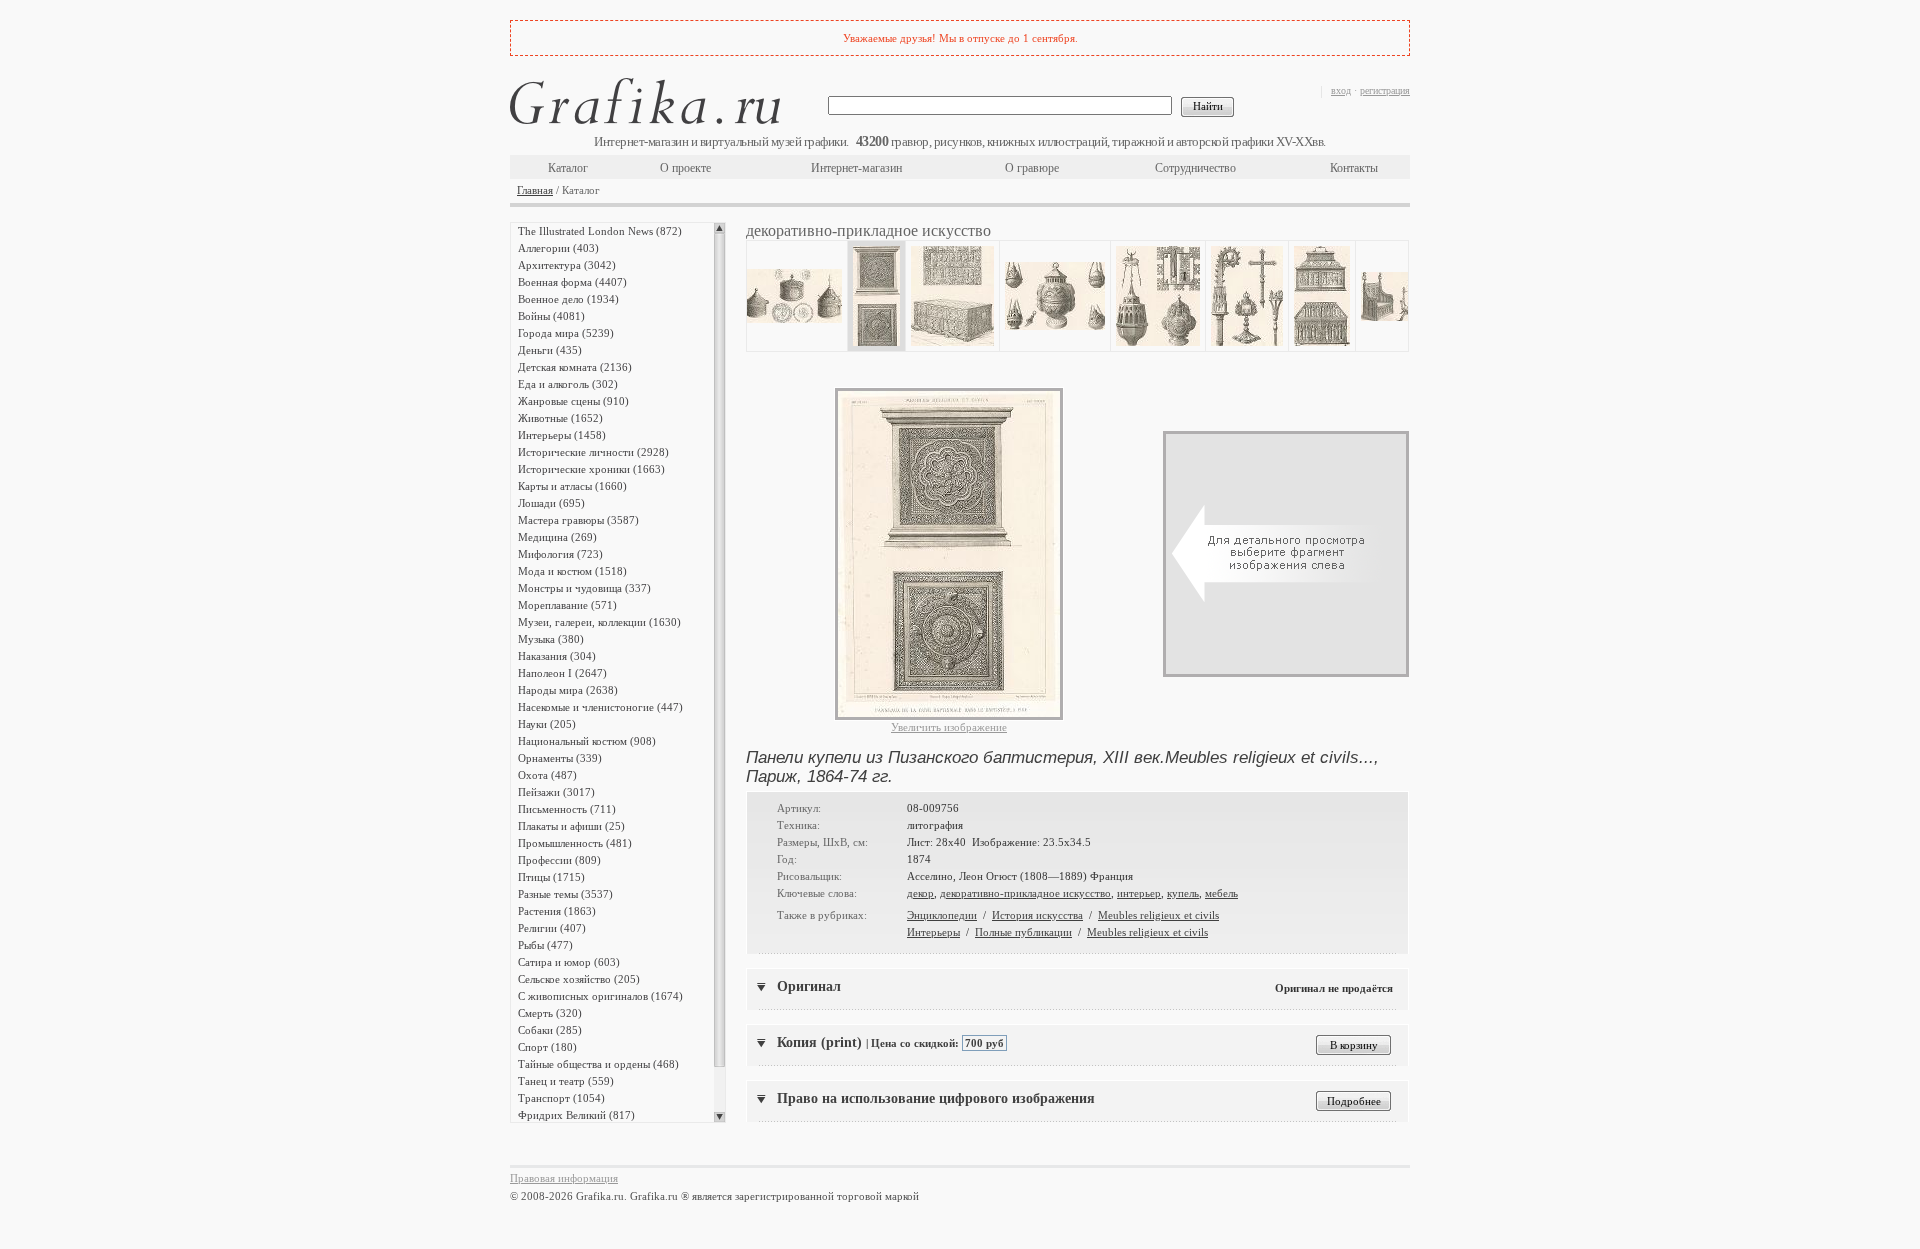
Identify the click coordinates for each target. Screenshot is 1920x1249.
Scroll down (719, 1117)
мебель (1221, 893)
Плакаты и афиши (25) (571, 826)
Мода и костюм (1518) (572, 571)
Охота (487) (547, 775)
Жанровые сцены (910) (573, 401)
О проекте (685, 168)
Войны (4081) (551, 316)
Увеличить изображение (949, 727)
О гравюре (1032, 168)
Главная (535, 190)
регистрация (1385, 90)
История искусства (1037, 915)
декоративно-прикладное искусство (1025, 893)
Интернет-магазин (856, 168)
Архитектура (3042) (567, 265)
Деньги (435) (550, 350)
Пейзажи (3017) (556, 792)
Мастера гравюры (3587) (578, 520)
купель (1183, 893)
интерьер (1139, 893)
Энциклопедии (942, 915)
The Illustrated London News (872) (600, 231)
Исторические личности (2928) (593, 452)
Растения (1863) (557, 911)
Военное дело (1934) (568, 299)
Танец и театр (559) (566, 1081)
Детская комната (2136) (575, 367)
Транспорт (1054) (561, 1098)
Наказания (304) (557, 656)
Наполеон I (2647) (562, 673)
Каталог (568, 168)
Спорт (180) (547, 1047)
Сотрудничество (1195, 168)
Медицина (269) (557, 537)
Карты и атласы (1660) (572, 486)
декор (920, 893)
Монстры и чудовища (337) (584, 588)
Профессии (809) (559, 860)
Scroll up (719, 228)
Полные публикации (1023, 932)
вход (1341, 90)
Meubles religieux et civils (1158, 915)
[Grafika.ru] (645, 104)
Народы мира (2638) (568, 690)
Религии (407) (552, 928)
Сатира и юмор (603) (569, 962)
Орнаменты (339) (560, 758)
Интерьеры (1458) (562, 435)
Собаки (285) (550, 1030)
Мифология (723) (560, 554)
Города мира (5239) (566, 333)
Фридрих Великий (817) (576, 1115)
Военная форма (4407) (572, 282)
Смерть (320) (550, 1013)
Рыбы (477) (545, 945)
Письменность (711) (567, 809)
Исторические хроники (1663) (591, 469)
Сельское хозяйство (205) (579, 979)
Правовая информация (564, 1178)
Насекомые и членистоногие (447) (600, 707)
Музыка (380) (551, 639)
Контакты (1354, 168)
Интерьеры (933, 932)
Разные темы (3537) (565, 894)
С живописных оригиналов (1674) (600, 996)
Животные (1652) (560, 418)
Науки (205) (547, 724)
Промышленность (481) (575, 843)
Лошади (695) (551, 503)
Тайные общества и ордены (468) (598, 1064)
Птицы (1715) (551, 877)
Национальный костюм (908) (587, 741)
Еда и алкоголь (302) (568, 384)
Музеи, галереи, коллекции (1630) (599, 622)
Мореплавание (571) (567, 605)
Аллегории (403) (558, 248)
